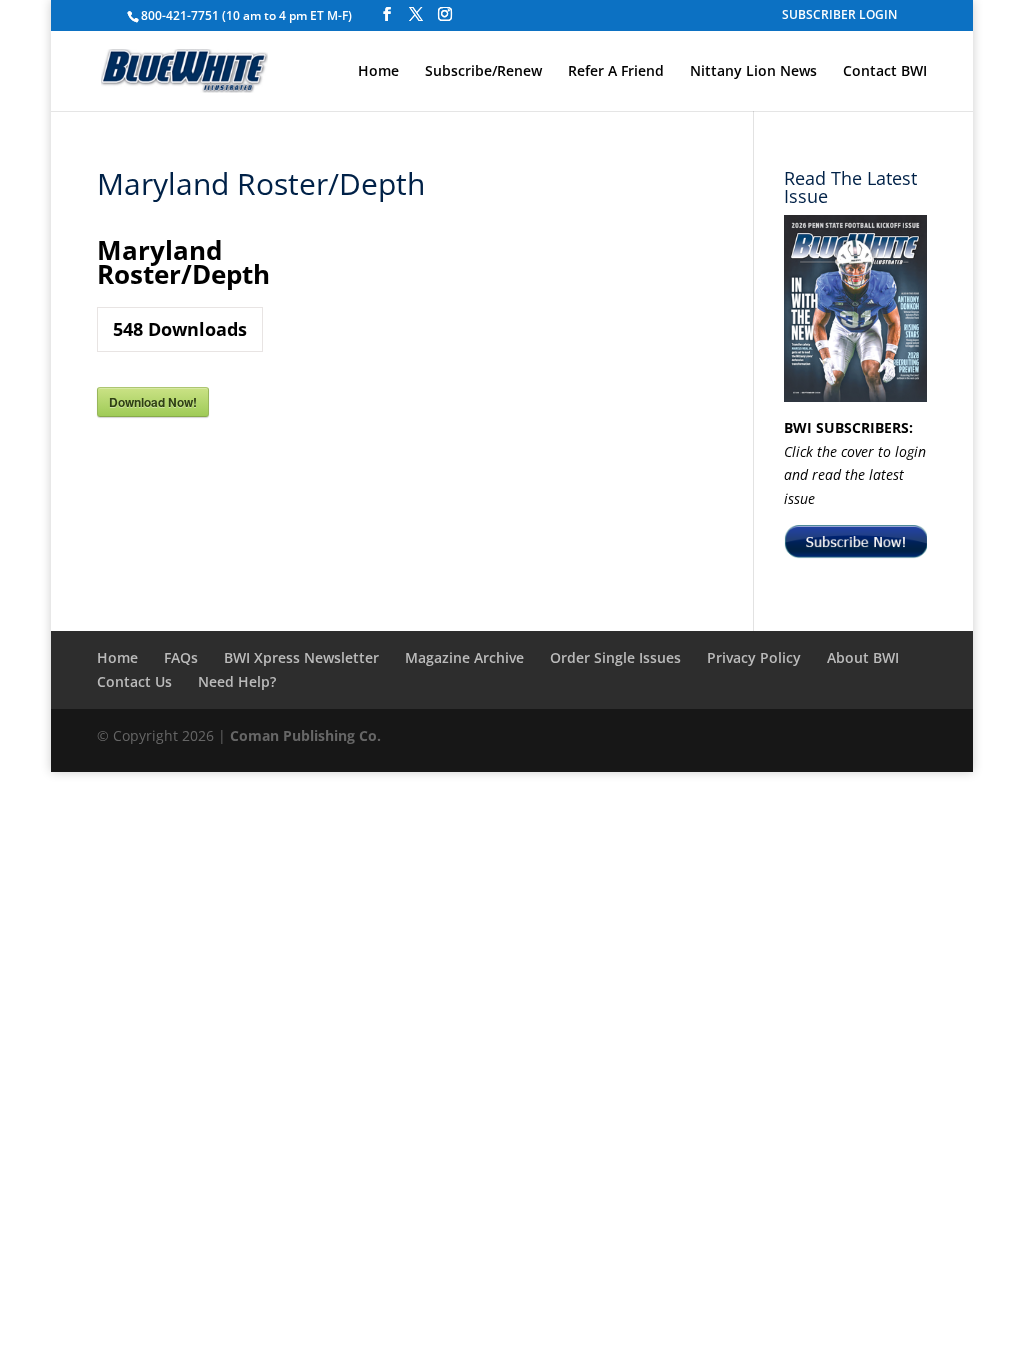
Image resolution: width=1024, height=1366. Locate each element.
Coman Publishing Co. (305, 735)
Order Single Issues (615, 657)
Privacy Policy (754, 657)
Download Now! (153, 402)
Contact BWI (885, 72)
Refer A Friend (616, 72)
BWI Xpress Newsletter (301, 657)
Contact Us (134, 681)
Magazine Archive (464, 657)
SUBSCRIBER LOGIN (839, 16)
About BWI (863, 657)
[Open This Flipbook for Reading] (855, 308)
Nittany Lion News (753, 72)
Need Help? (237, 681)
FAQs (181, 657)
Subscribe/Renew (483, 72)
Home (378, 72)
